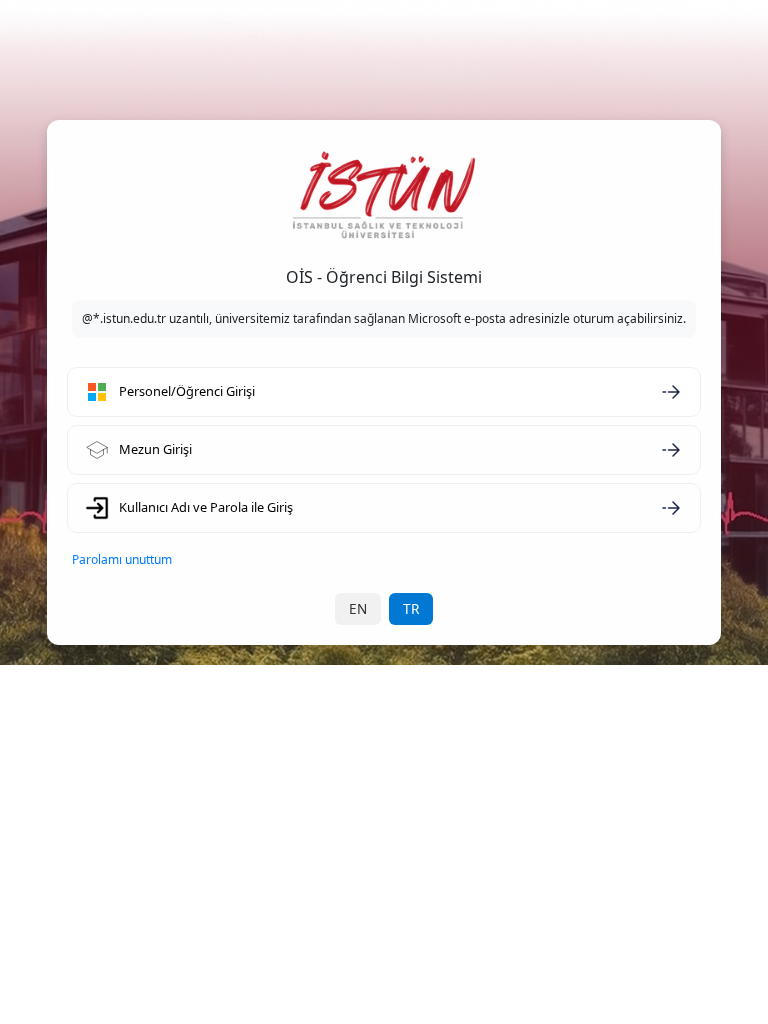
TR (411, 608)
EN (358, 608)
